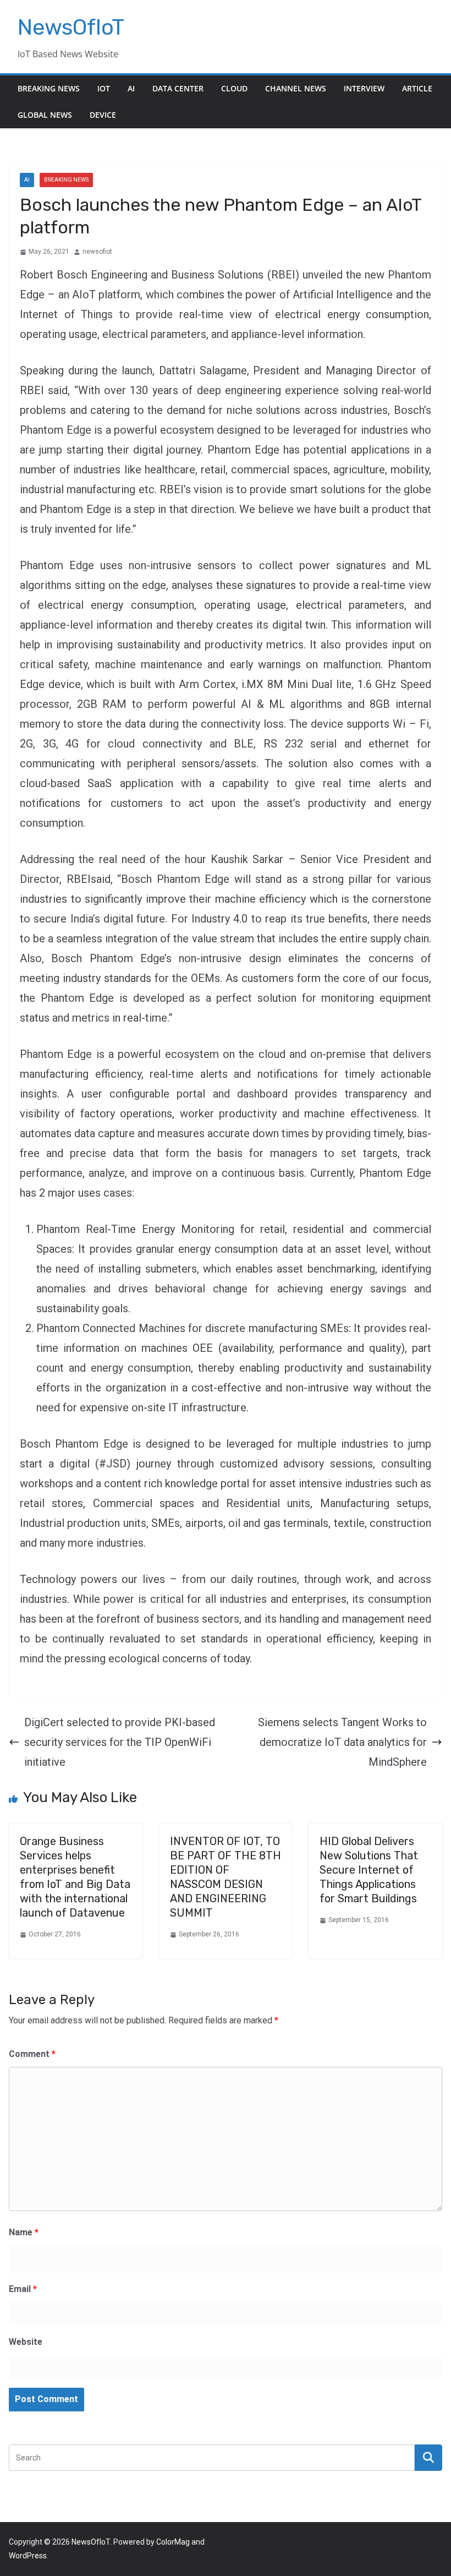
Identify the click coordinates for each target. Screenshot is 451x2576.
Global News (45, 115)
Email (23, 2289)
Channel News (296, 88)
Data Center (178, 88)
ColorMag (173, 2542)
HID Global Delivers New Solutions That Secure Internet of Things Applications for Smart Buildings (369, 1870)
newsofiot (97, 252)
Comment (32, 2054)
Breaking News (49, 88)
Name (24, 2232)
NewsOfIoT (71, 27)
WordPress (28, 2556)
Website (26, 2342)
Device (103, 115)
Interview (364, 88)
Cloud (234, 88)
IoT (104, 88)
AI (131, 88)
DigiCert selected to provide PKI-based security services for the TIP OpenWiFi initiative (120, 1742)
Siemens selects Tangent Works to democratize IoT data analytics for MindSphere (342, 1742)
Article (417, 88)
